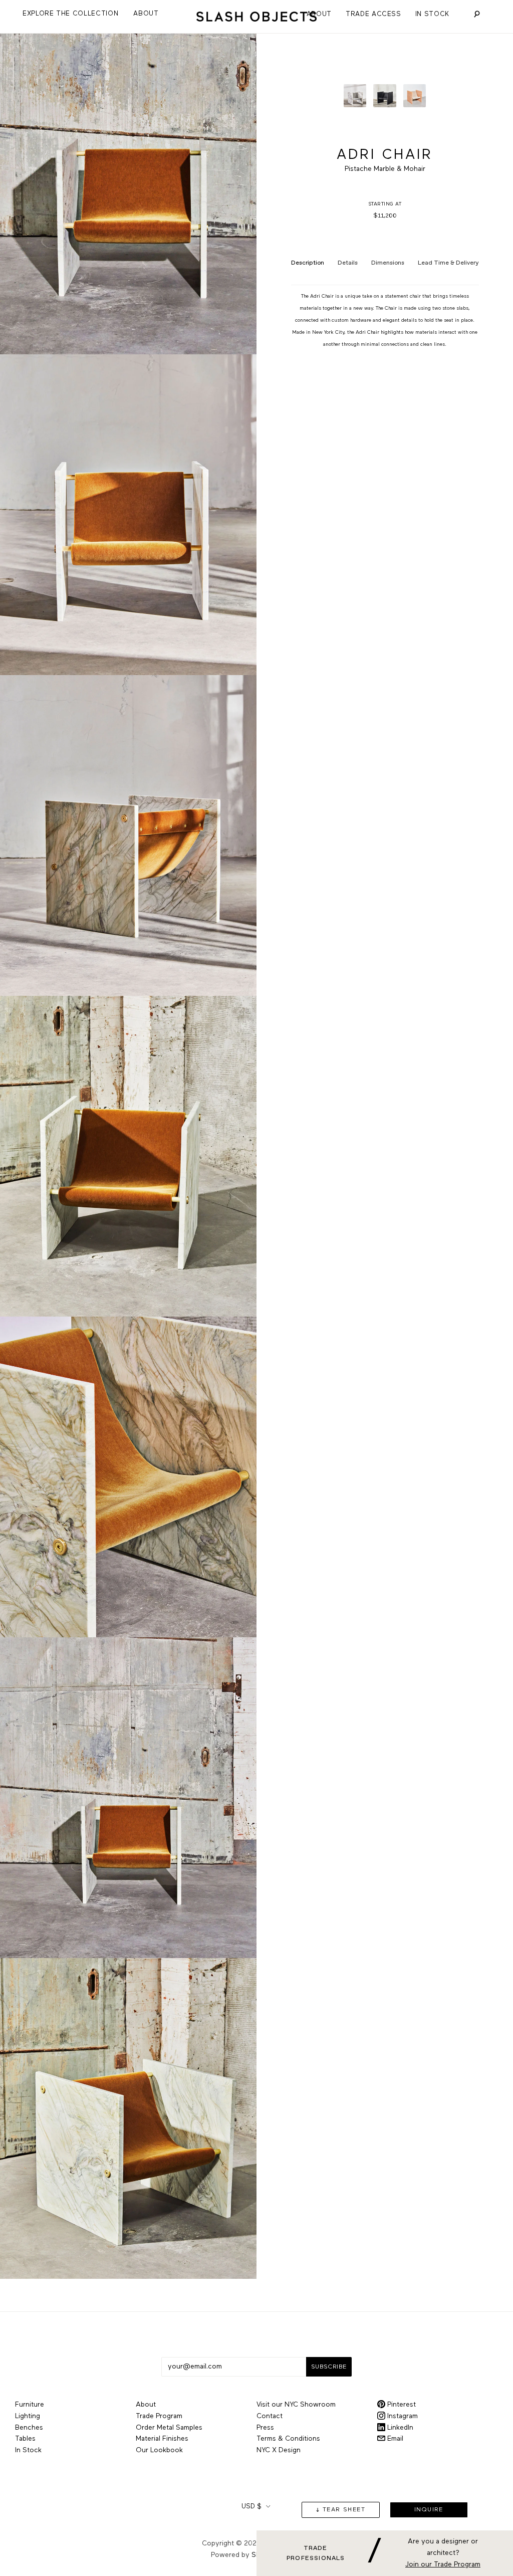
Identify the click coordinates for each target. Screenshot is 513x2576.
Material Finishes (162, 2439)
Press (265, 2428)
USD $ (251, 2507)
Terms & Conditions (288, 2439)
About (319, 14)
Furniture (30, 2405)
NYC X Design (279, 2450)
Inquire (429, 2510)
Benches (29, 2428)
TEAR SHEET (344, 2510)
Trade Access (373, 14)
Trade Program (159, 2416)
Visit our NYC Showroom (296, 2405)
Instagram (402, 2416)
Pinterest (401, 2405)
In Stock (432, 14)
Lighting (28, 2416)
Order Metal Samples (169, 2428)
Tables (25, 2439)
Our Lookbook (159, 2450)
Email (394, 2439)
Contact (270, 2416)
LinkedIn (399, 2428)
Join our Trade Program (443, 2564)
